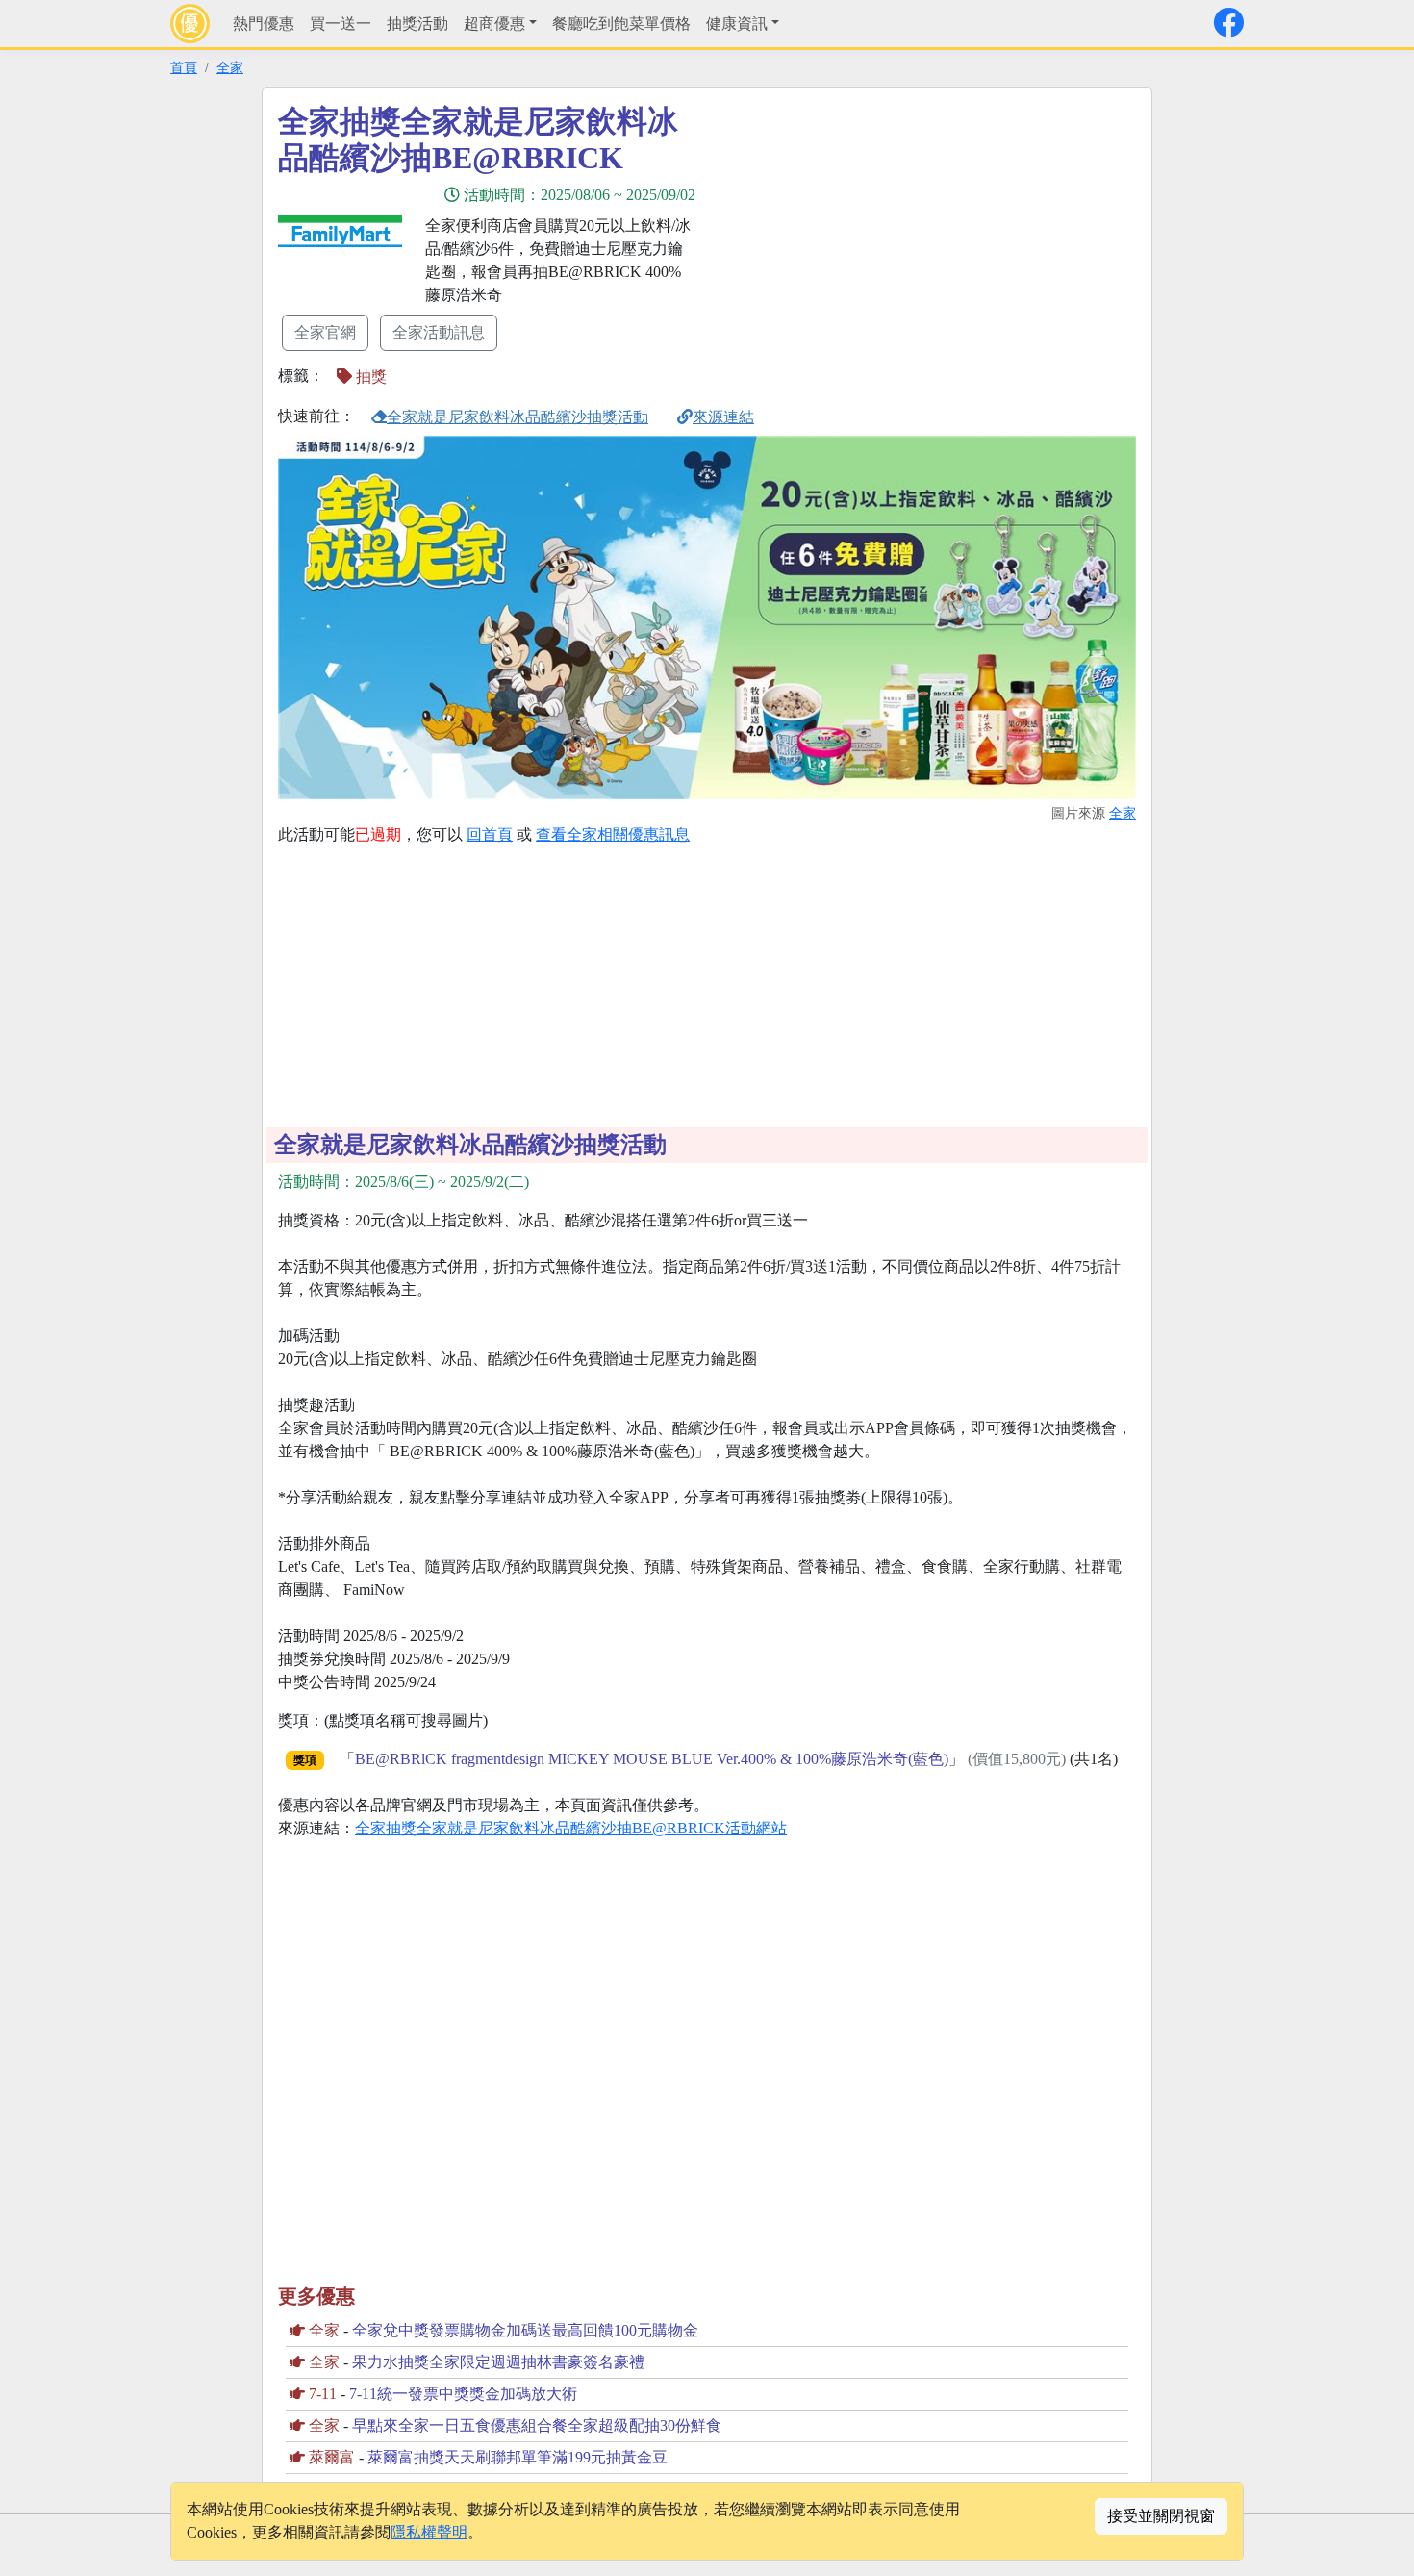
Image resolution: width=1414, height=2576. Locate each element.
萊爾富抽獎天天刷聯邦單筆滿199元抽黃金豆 (518, 2457)
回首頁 (490, 834)
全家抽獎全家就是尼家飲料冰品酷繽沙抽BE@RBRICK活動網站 (571, 1828)
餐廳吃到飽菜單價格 (621, 24)
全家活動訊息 (439, 332)
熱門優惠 (264, 24)
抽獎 (369, 377)
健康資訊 (737, 24)
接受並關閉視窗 (1161, 2516)
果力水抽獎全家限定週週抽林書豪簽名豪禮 (498, 2362)
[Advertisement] (880, 238)
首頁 (184, 67)
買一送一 (341, 24)
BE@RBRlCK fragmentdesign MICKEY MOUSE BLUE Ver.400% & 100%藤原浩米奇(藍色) (652, 1759)
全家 (230, 67)
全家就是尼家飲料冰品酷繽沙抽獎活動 (518, 417)
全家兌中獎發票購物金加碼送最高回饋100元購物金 (525, 2330)
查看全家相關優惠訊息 (613, 834)
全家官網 (325, 332)
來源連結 (723, 417)
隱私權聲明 (429, 2532)
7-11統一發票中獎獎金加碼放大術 (463, 2394)
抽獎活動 (417, 24)
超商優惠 (494, 24)
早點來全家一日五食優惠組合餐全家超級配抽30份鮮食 (537, 2425)
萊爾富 (332, 2457)
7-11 (323, 2394)
